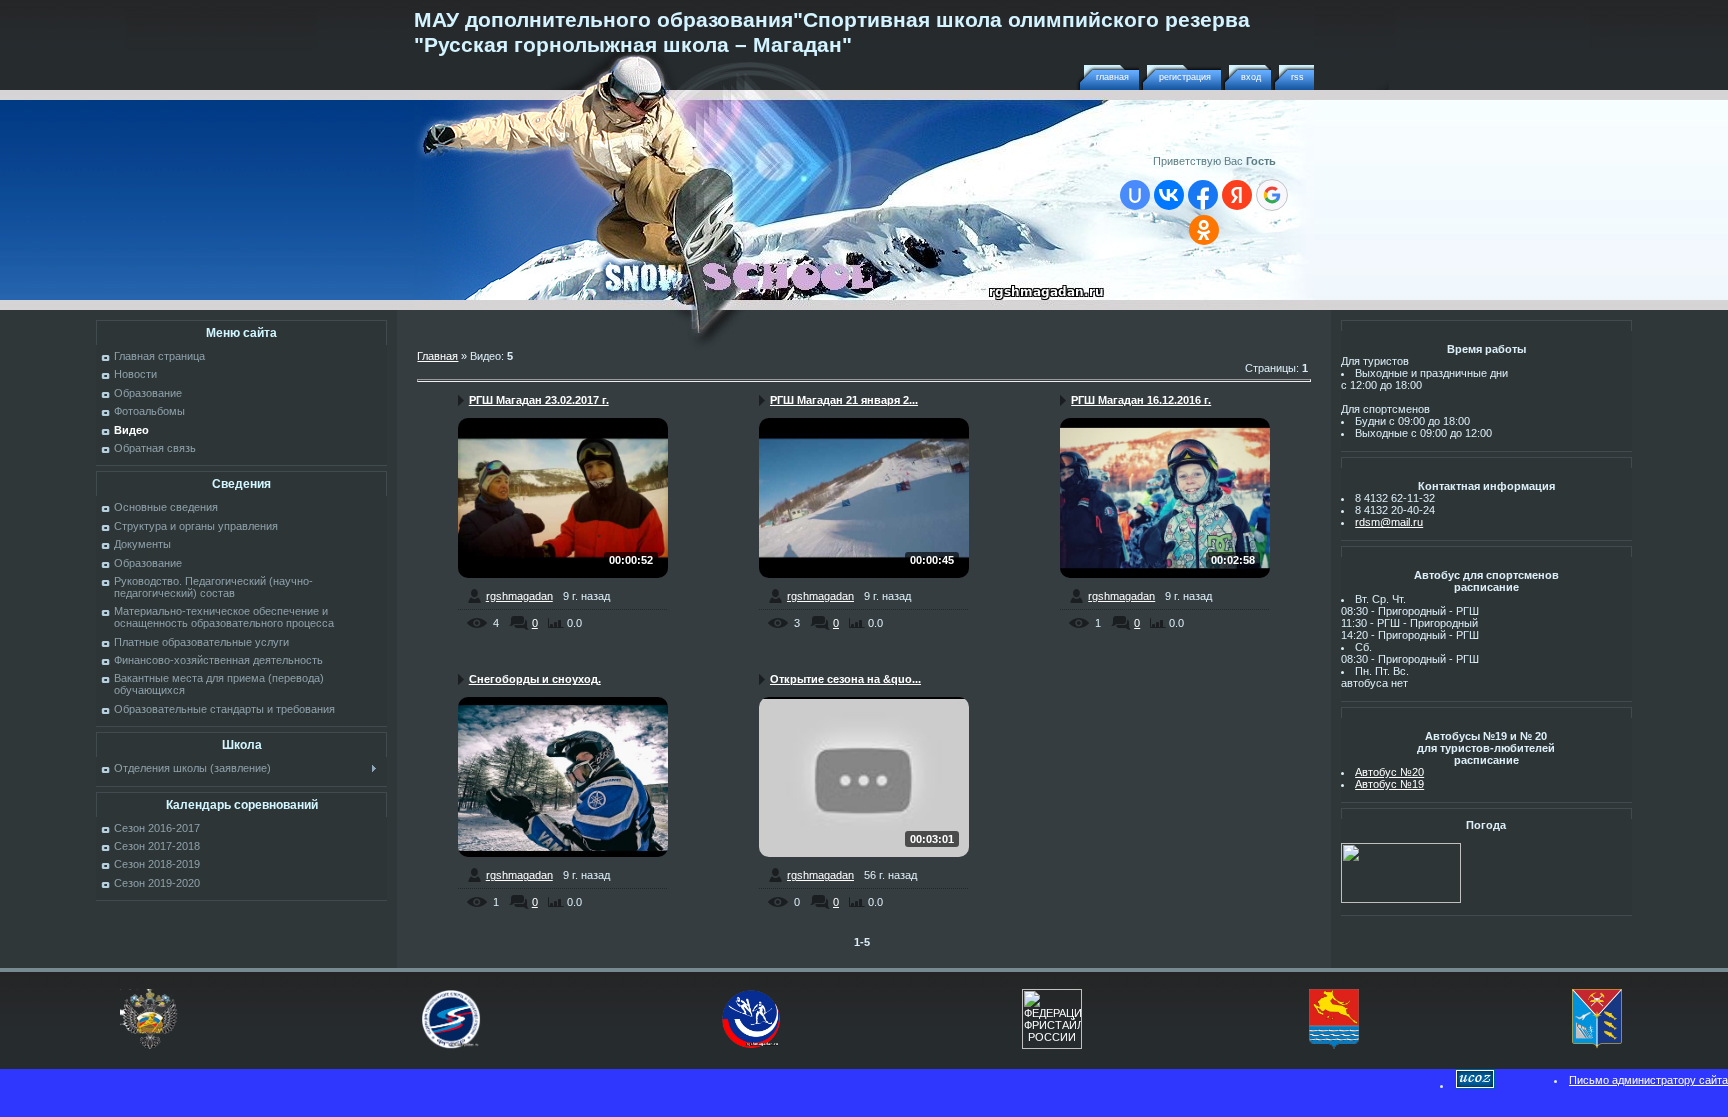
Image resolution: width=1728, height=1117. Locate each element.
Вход (1251, 77)
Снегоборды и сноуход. (535, 679)
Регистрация (1185, 77)
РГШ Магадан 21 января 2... (844, 400)
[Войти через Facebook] (1203, 195)
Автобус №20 (1389, 772)
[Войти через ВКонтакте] (1169, 195)
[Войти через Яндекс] (1237, 195)
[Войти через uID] (1135, 195)
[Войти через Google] (1272, 195)
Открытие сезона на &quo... (845, 679)
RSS (1297, 77)
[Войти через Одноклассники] (1204, 230)
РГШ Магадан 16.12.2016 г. (1141, 400)
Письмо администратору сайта (1648, 1080)
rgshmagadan (519, 596)
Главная (1112, 77)
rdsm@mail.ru (1389, 522)
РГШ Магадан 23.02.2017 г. (539, 400)
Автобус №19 (1389, 784)
